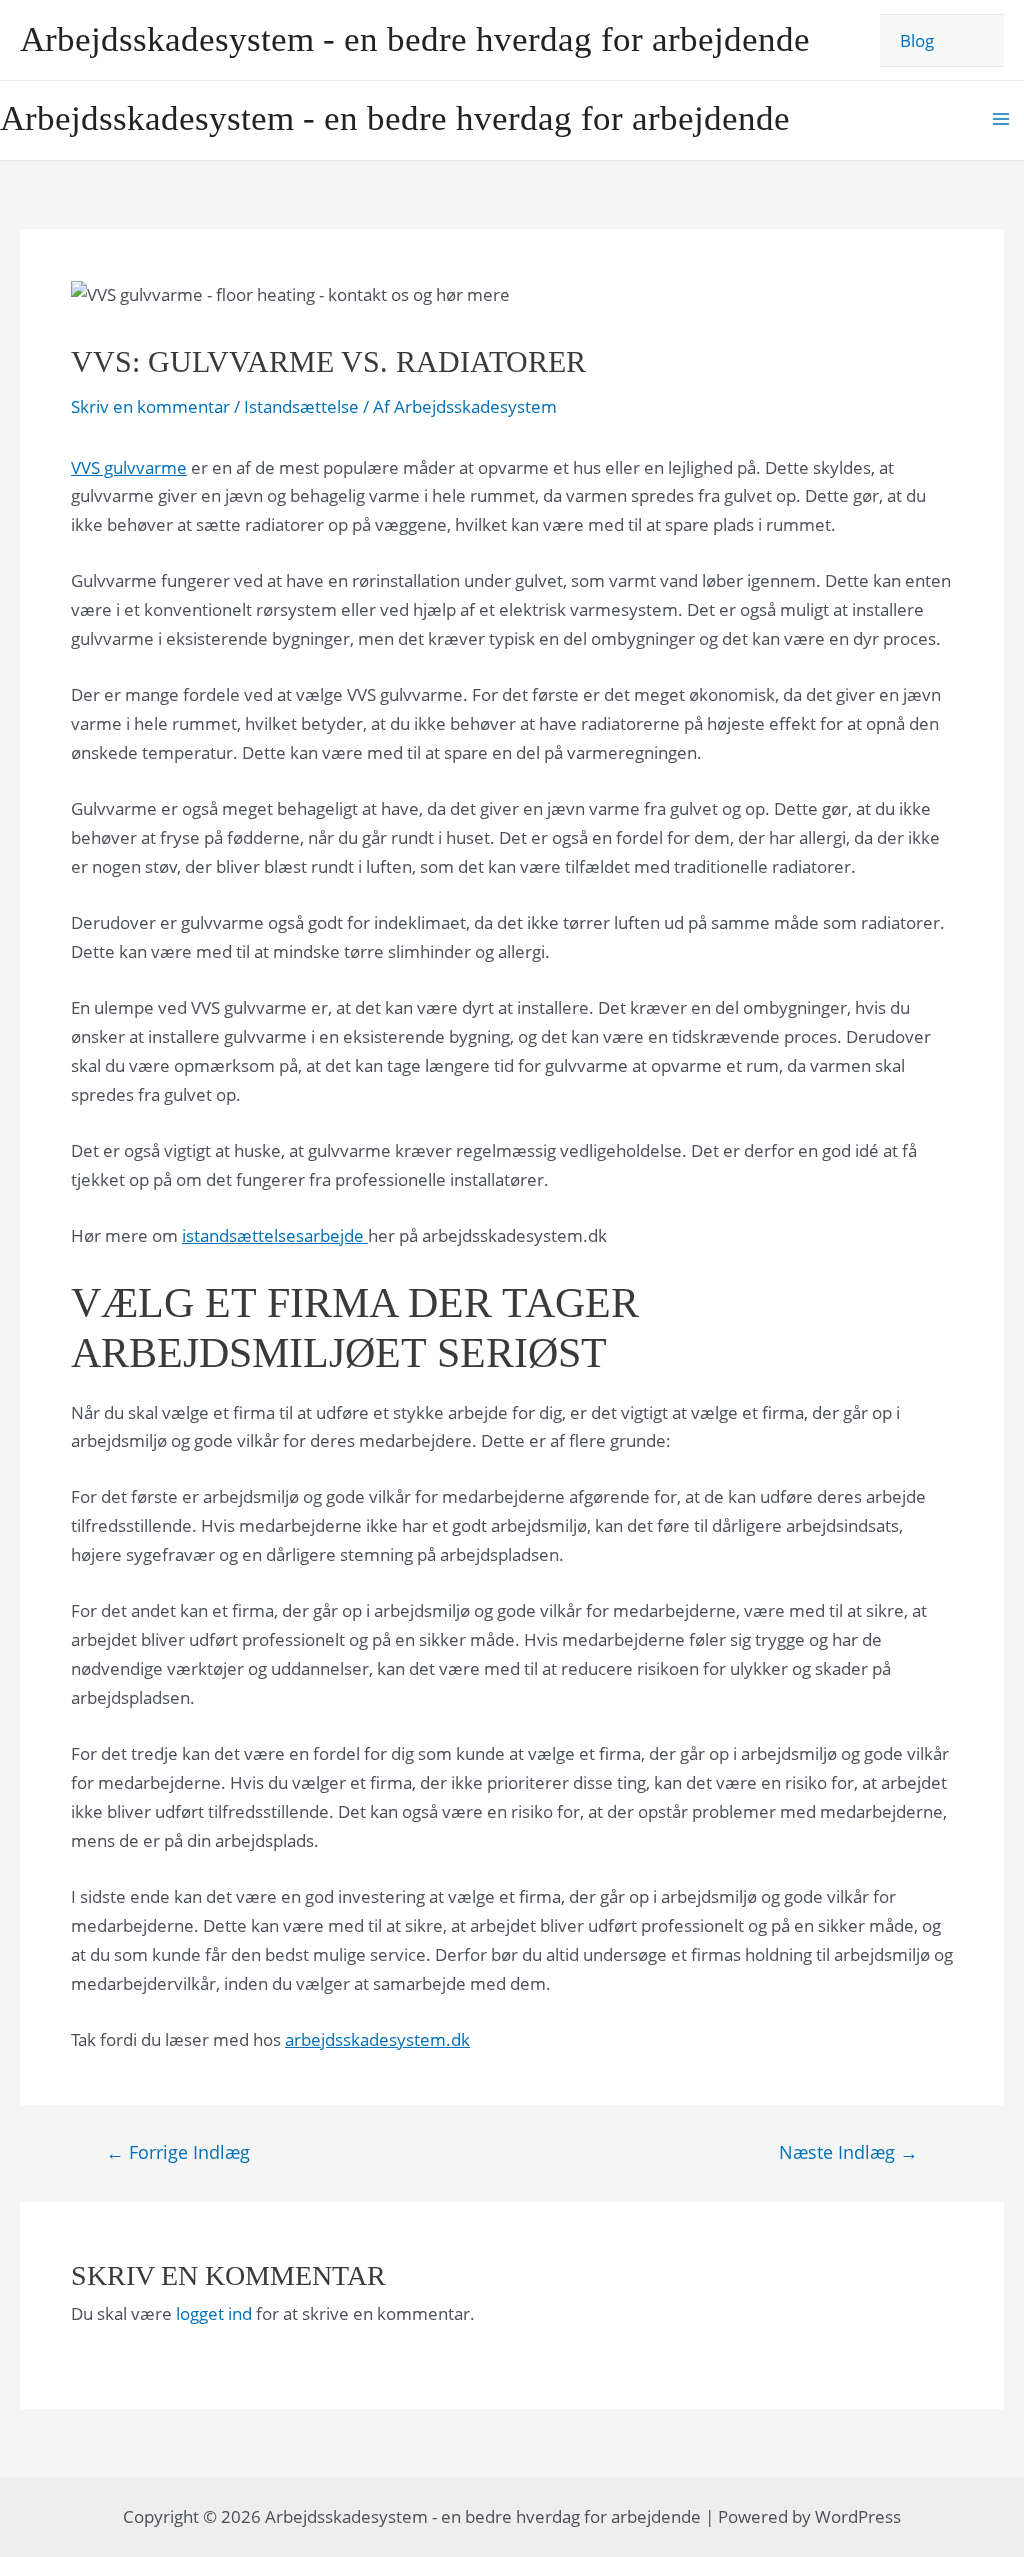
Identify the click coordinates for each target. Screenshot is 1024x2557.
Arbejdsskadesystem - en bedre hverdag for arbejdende (415, 39)
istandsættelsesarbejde (275, 1235)
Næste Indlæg (848, 2152)
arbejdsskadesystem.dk (377, 2039)
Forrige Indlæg (178, 2152)
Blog (917, 40)
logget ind (214, 2313)
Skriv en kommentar (150, 406)
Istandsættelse (301, 406)
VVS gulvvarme (129, 467)
